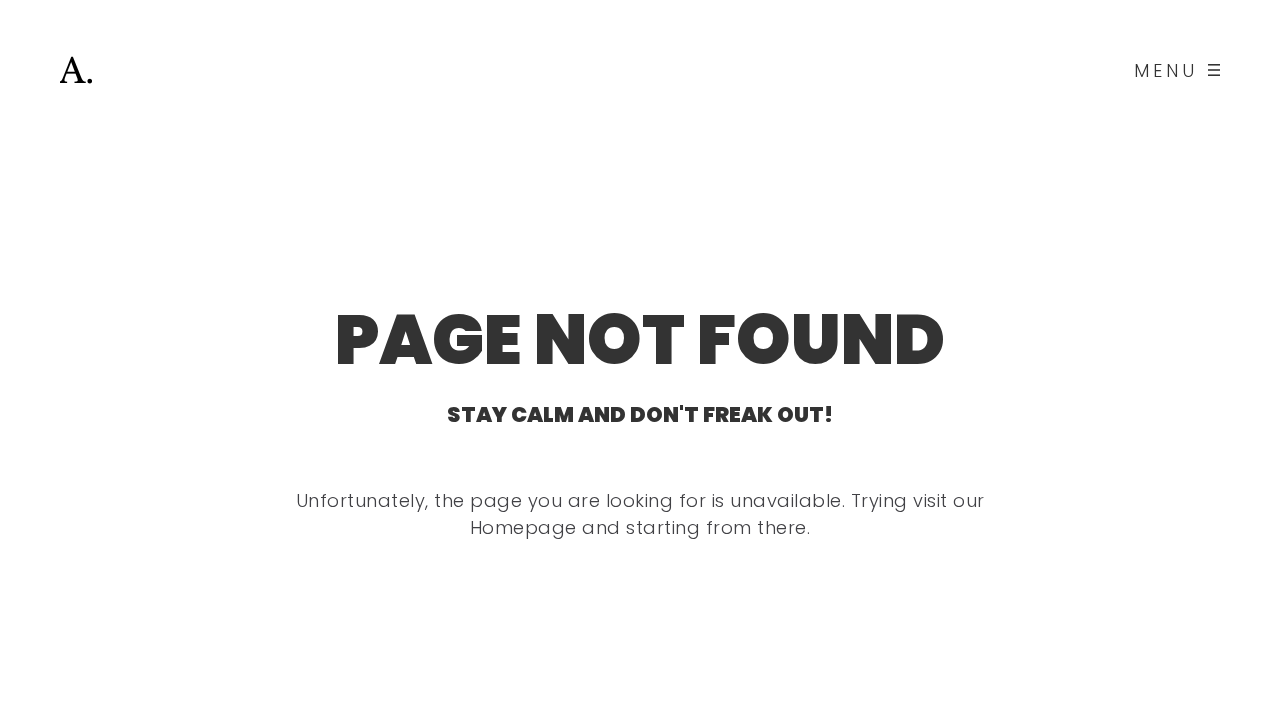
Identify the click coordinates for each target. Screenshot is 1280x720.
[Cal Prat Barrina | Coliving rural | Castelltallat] (76, 70)
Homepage (523, 527)
